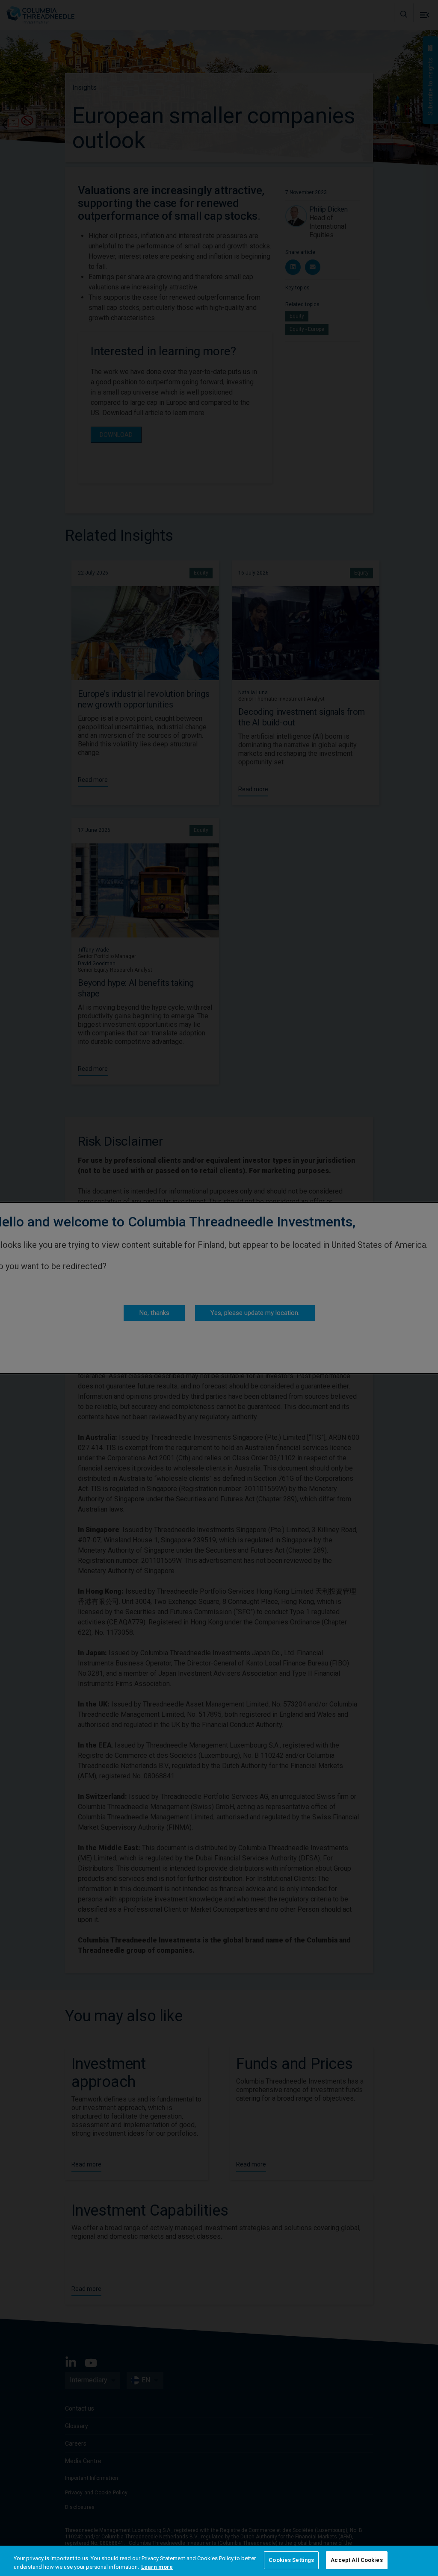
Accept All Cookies (357, 2560)
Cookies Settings (291, 2560)
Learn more (157, 2567)
